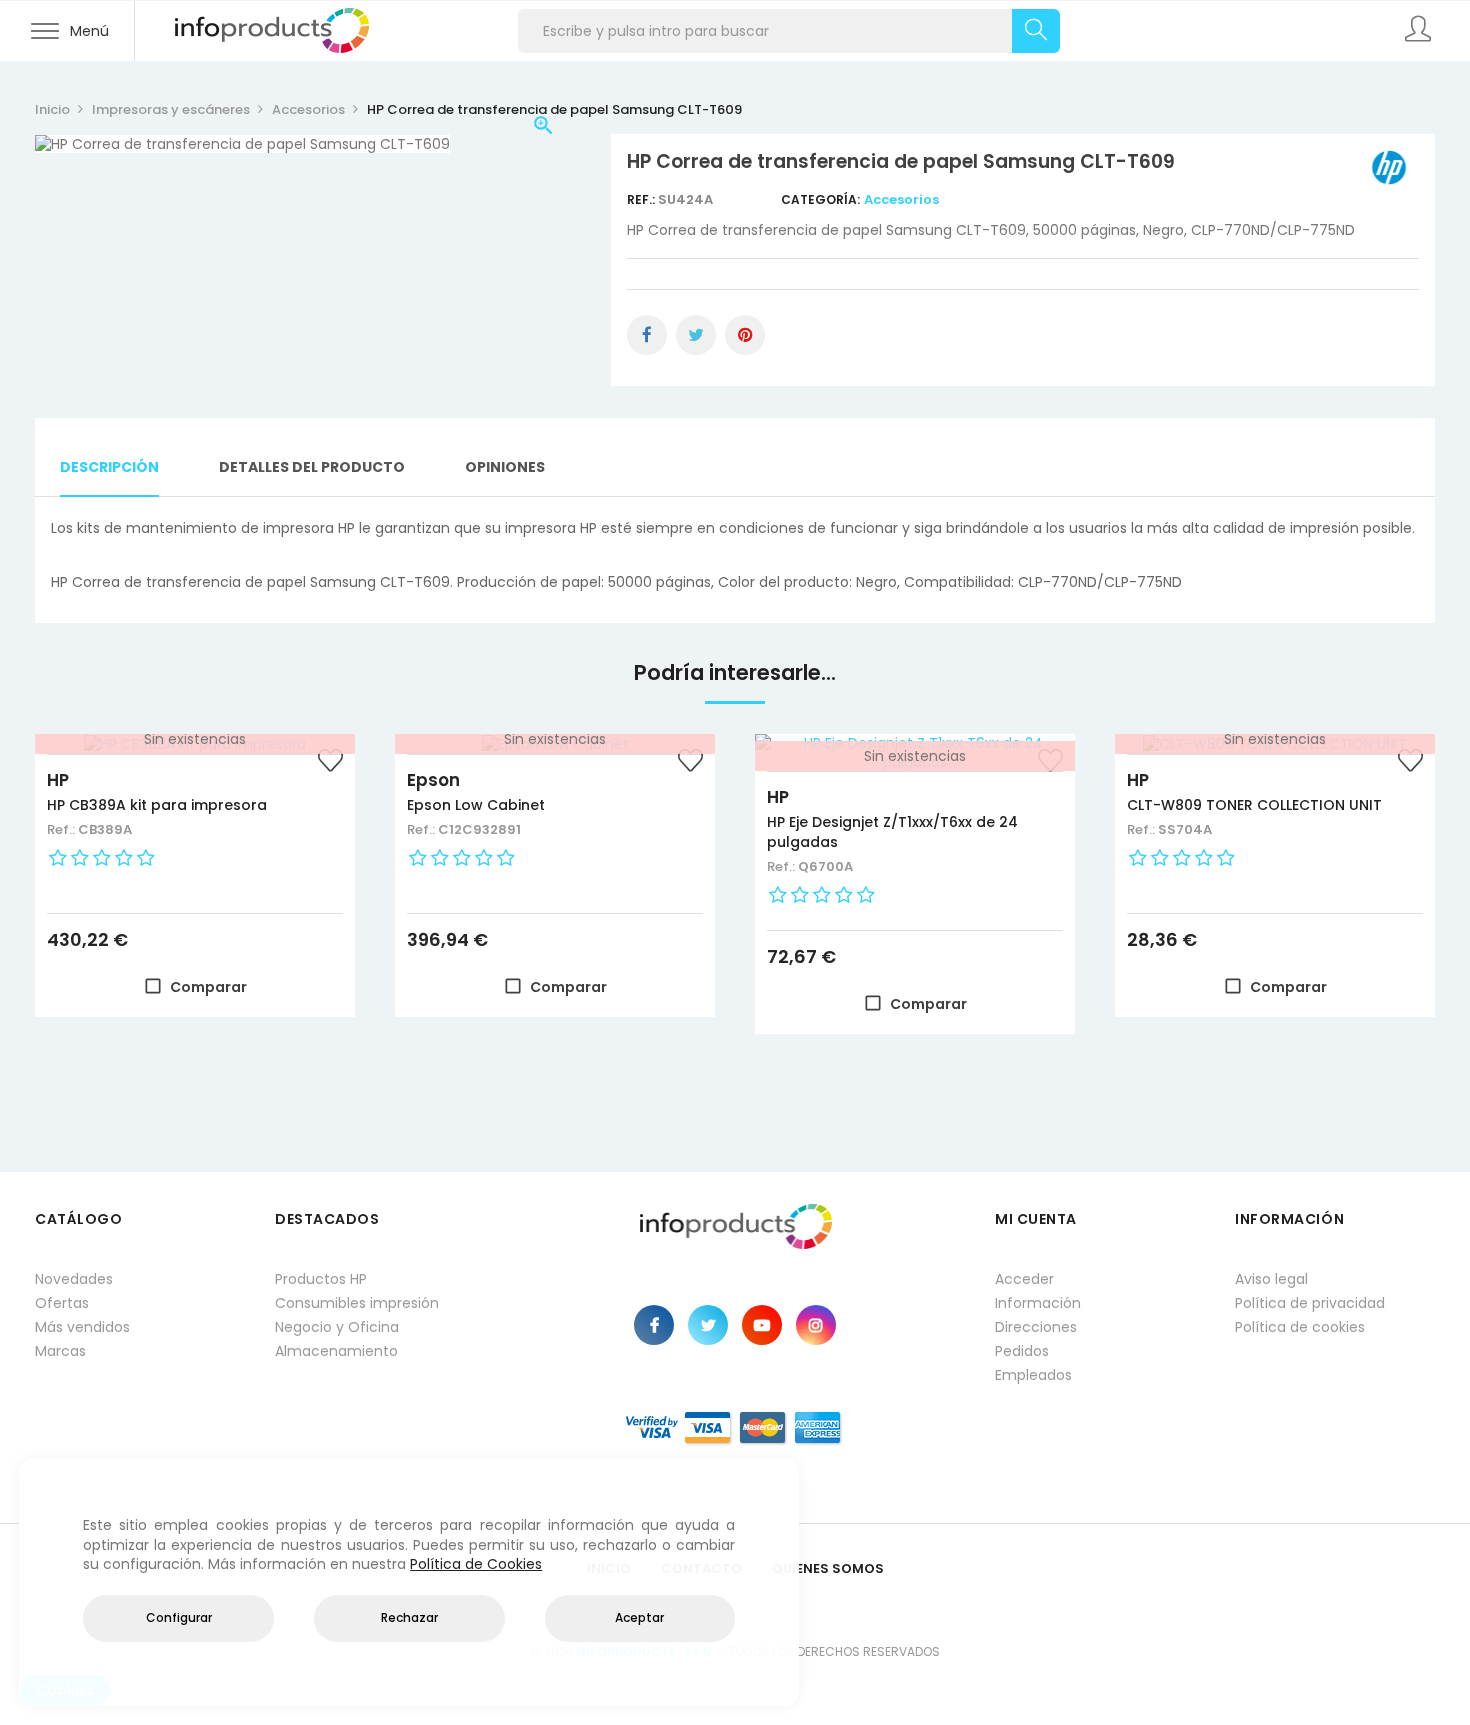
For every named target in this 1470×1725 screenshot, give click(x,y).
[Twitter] (708, 1325)
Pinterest (745, 335)
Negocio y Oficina (337, 1327)
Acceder (1024, 1279)
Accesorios (901, 199)
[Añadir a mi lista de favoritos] (330, 763)
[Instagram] (816, 1325)
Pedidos (1022, 1351)
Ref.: (642, 199)
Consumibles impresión (357, 1303)
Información (1038, 1303)
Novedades (74, 1279)
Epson (433, 780)
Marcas (60, 1351)
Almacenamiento (336, 1351)
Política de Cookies (476, 1564)
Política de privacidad (1310, 1303)
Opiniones (505, 467)
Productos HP (321, 1279)
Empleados (1033, 1375)
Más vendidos (82, 1327)
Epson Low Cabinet (476, 805)
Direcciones (1036, 1327)
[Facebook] (654, 1325)
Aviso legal (1271, 1279)
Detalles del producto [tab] (312, 467)
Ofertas (62, 1303)
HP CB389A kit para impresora (157, 805)
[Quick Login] (1420, 31)
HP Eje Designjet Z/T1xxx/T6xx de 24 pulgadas (892, 832)
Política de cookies (1300, 1327)
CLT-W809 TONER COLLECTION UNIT (1254, 805)
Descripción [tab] (109, 467)
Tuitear (696, 335)
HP (58, 780)
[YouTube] (762, 1325)
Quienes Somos (828, 1568)
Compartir (647, 335)
